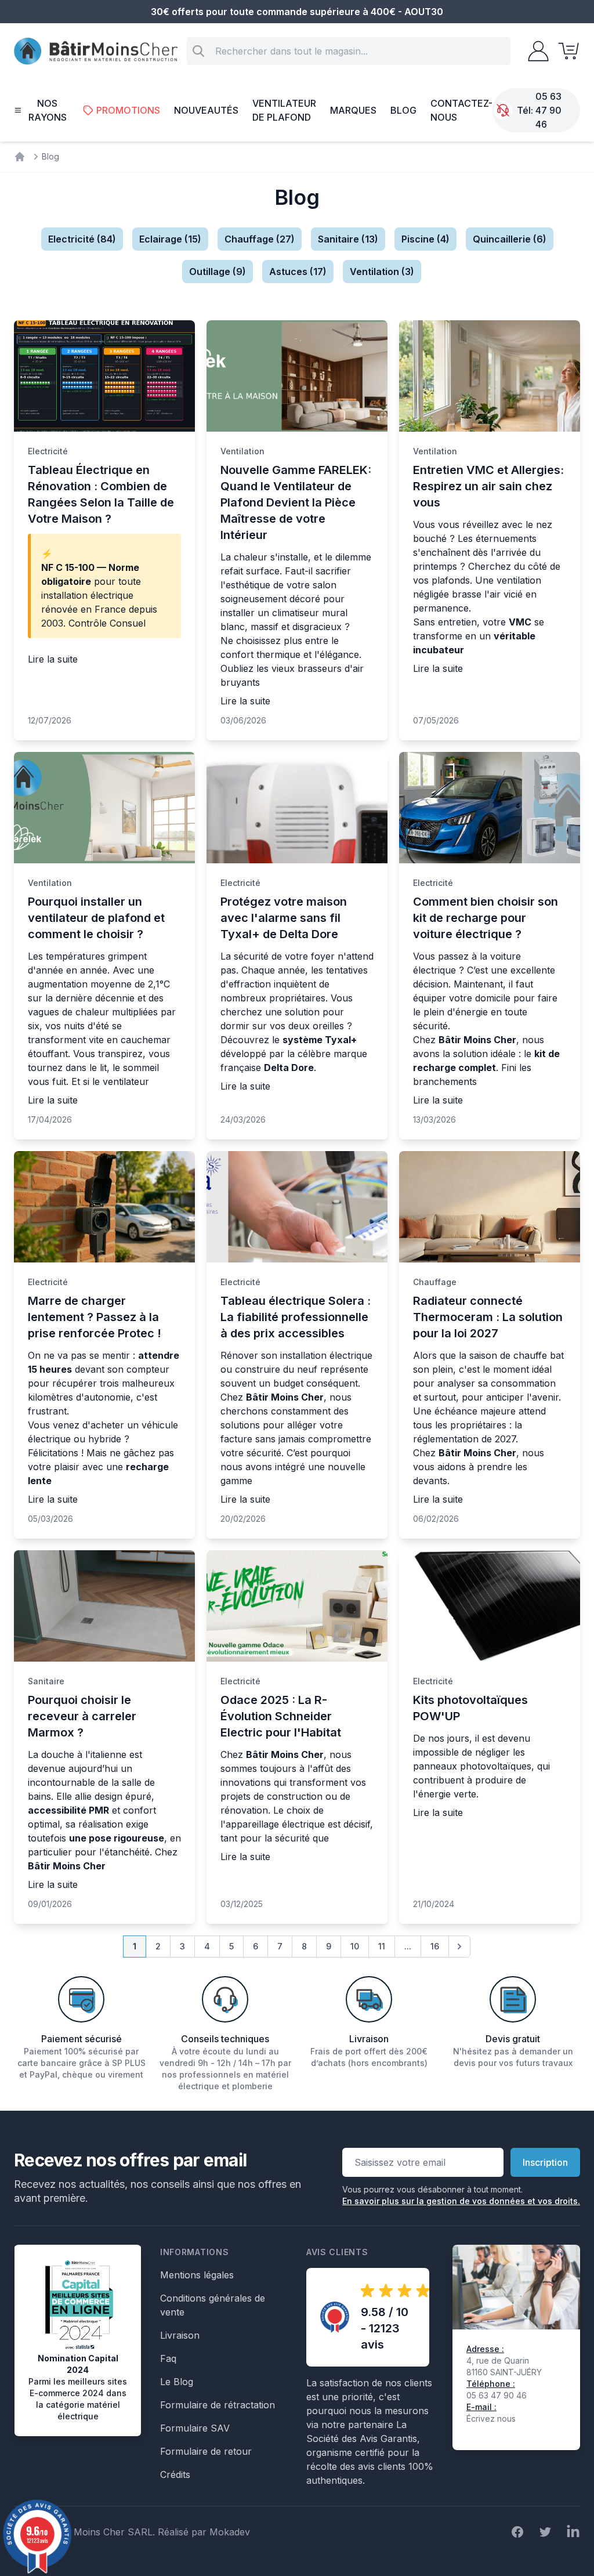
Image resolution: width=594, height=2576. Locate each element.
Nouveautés (206, 110)
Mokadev (230, 2532)
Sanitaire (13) (348, 239)
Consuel (128, 623)
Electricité (48, 451)
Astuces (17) (298, 272)
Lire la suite (53, 659)
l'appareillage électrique (273, 1824)
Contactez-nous (461, 110)
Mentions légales (197, 2275)
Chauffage (435, 1282)
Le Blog (177, 2382)
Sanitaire (46, 1681)
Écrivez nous (491, 2418)
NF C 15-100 (68, 567)
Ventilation (242, 451)
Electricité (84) (82, 239)
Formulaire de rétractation (218, 2405)
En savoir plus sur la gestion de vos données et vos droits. (461, 2201)
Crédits (175, 2474)
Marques (353, 110)
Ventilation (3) (382, 272)
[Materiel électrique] (20, 157)
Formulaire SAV (195, 2428)
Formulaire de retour (206, 2451)
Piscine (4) (425, 239)
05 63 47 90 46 (548, 110)
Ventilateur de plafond (284, 110)
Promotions (128, 110)
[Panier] (565, 51)
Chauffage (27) (260, 239)
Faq (168, 2358)
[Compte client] (535, 51)
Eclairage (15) (170, 239)
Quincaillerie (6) (510, 239)
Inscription (545, 2162)
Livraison (180, 2335)
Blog (403, 110)
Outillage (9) (218, 272)
